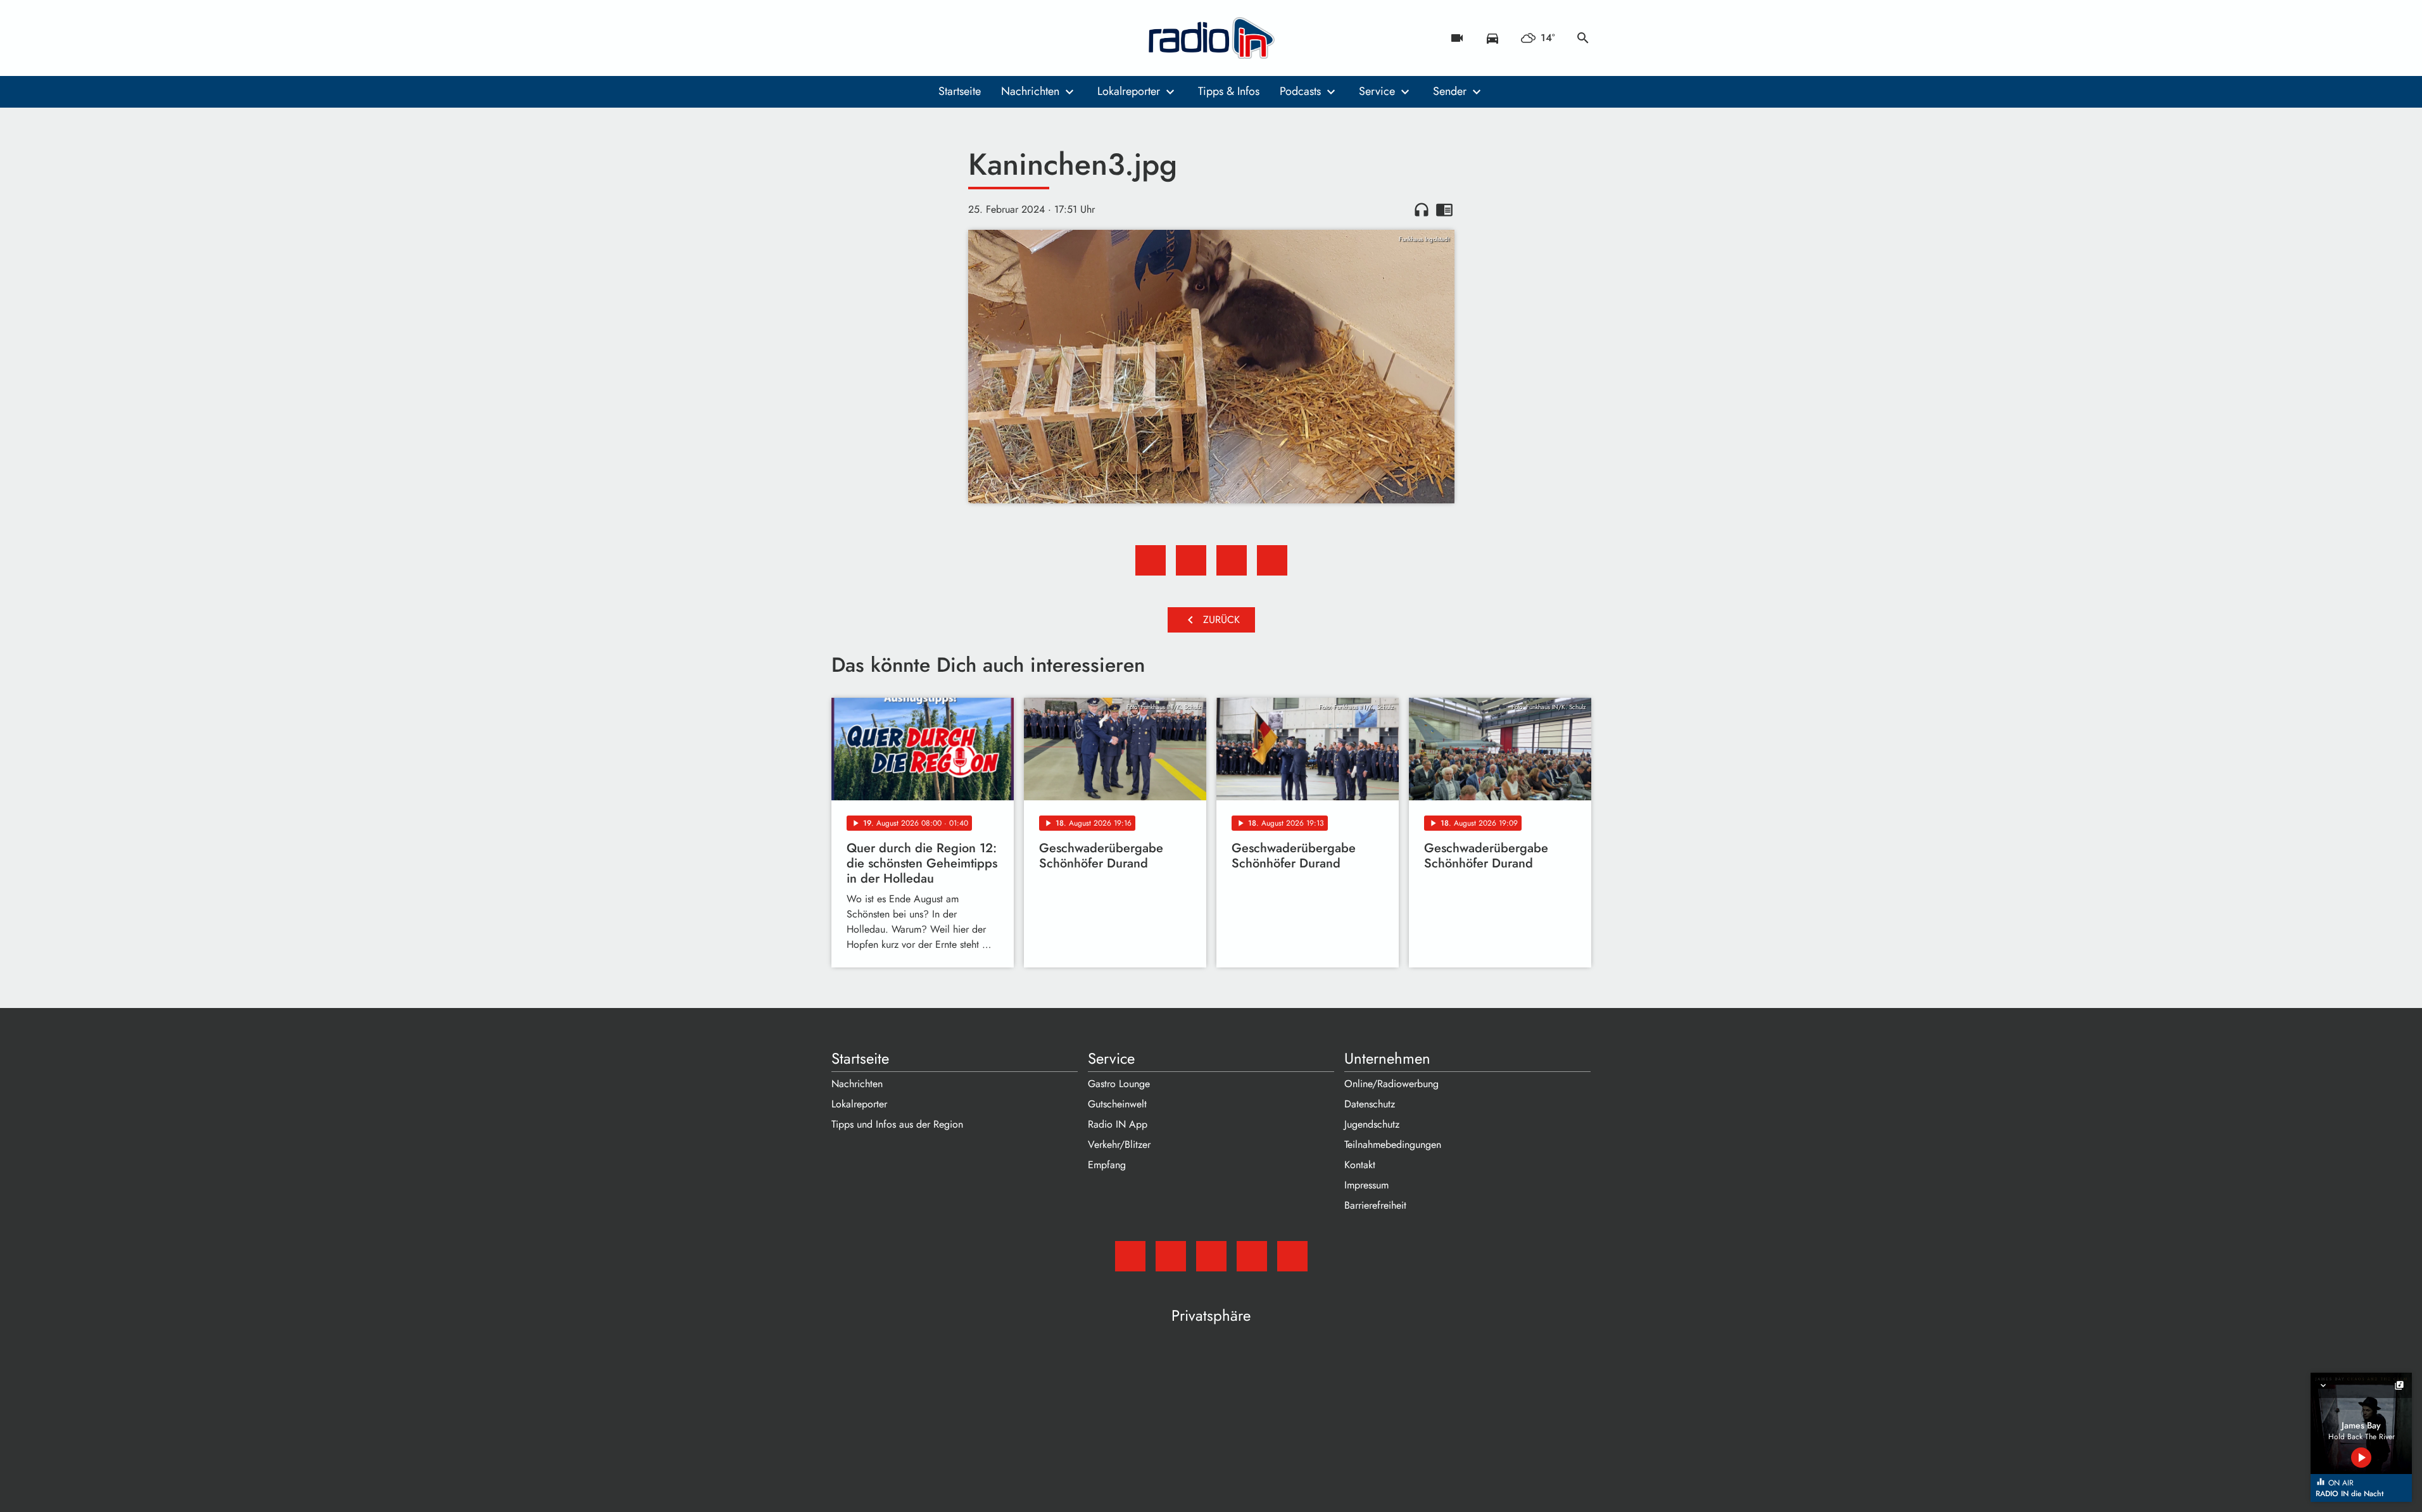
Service (1377, 91)
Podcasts (1300, 91)
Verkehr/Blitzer (1119, 1144)
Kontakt (1360, 1165)
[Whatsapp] (920, 38)
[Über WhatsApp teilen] (1232, 560)
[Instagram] (895, 38)
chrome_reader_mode (1444, 210)
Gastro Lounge (1119, 1084)
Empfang (1107, 1165)
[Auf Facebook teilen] (1151, 560)
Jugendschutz (1372, 1124)
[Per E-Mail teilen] (1272, 560)
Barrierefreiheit (1375, 1205)
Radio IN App (1118, 1124)
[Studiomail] (844, 38)
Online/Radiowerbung (1391, 1084)
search (1583, 38)
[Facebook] (869, 38)
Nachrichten (1030, 91)
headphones (1422, 210)
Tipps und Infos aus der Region (897, 1124)
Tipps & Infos (1229, 91)
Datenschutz (1370, 1104)
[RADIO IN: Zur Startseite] (1211, 38)
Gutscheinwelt (1117, 1104)
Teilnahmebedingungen (1393, 1144)
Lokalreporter (1129, 91)
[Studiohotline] (945, 38)
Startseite (960, 91)
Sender (1450, 91)
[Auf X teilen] (1191, 560)
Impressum (1366, 1185)
